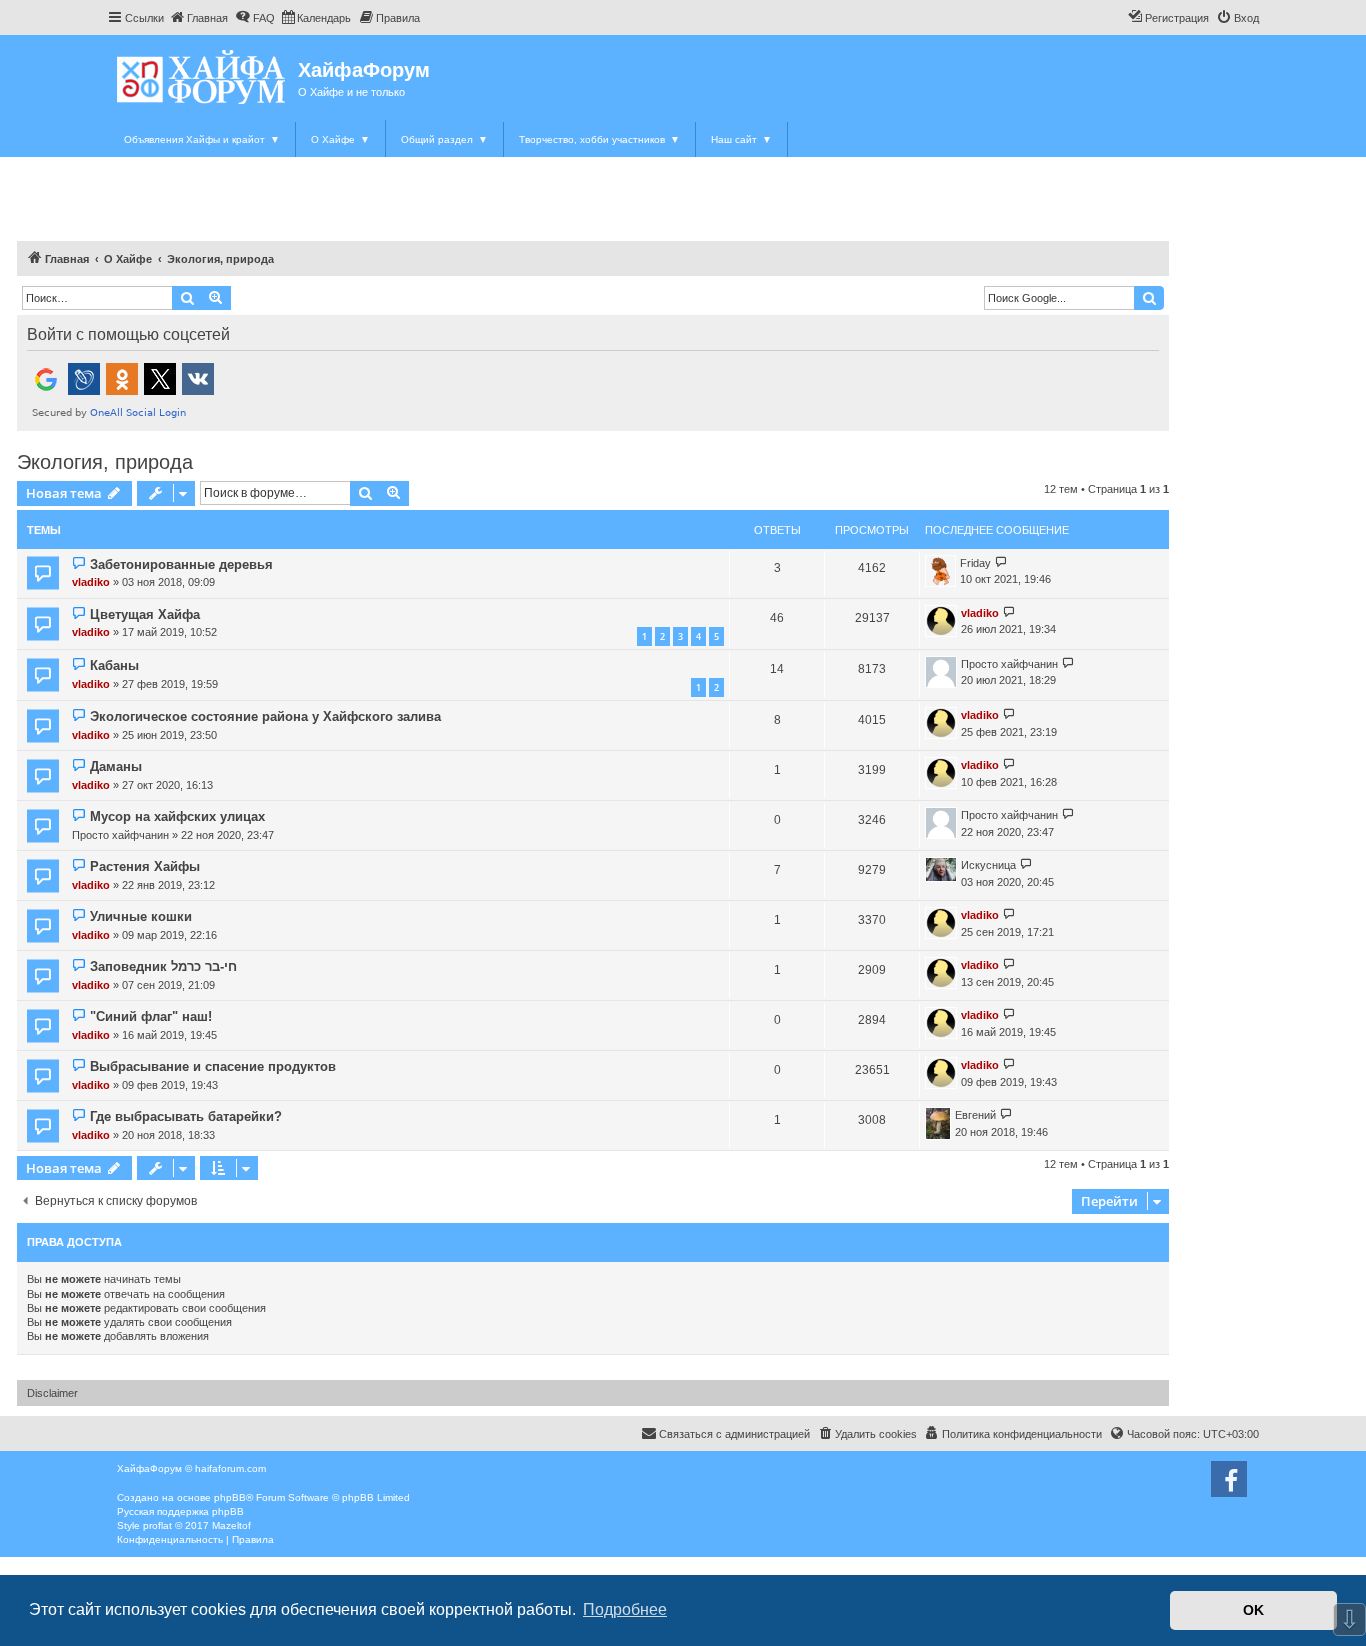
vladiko (91, 582)
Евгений (975, 1115)
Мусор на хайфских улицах (177, 816)
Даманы (116, 766)
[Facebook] (1229, 1479)
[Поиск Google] (1149, 298)
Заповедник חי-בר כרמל (163, 966)
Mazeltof (231, 1525)
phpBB (230, 1497)
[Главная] (202, 76)
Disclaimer (52, 1393)
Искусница (988, 865)
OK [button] (1253, 1610)
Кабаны (114, 665)
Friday (975, 563)
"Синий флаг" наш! (151, 1016)
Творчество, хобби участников (599, 139)
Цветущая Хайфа (145, 614)
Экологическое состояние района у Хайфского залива (265, 716)
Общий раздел (444, 139)
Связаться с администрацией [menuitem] (734, 1434)
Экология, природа (105, 462)
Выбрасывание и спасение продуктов (213, 1066)
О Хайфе (340, 139)
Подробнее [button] (625, 1609)
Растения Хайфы (145, 866)
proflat (157, 1525)
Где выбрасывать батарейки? (186, 1116)
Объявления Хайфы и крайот (202, 139)
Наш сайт (741, 139)
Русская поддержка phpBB (180, 1511)
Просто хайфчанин (1009, 664)
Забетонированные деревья (181, 564)
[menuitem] (198, 18)
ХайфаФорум (364, 70)
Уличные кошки (141, 916)
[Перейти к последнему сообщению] (1001, 563)
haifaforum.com (230, 1468)
